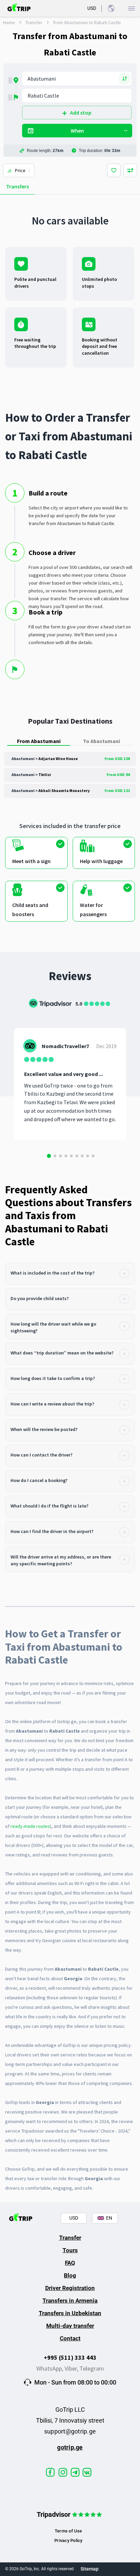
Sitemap (90, 2569)
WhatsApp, (50, 2368)
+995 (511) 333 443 (70, 2358)
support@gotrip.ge (70, 2431)
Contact (70, 2338)
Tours (70, 2250)
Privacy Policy (68, 2540)
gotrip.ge (70, 2447)
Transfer (34, 22)
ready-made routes (30, 1826)
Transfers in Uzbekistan (70, 2313)
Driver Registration (70, 2288)
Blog (70, 2275)
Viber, (72, 2368)
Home (9, 22)
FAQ (70, 2263)
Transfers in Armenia (70, 2301)
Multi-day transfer (70, 2326)
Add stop (81, 113)
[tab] (70, 1274)
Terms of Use (68, 2531)
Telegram (92, 2368)
